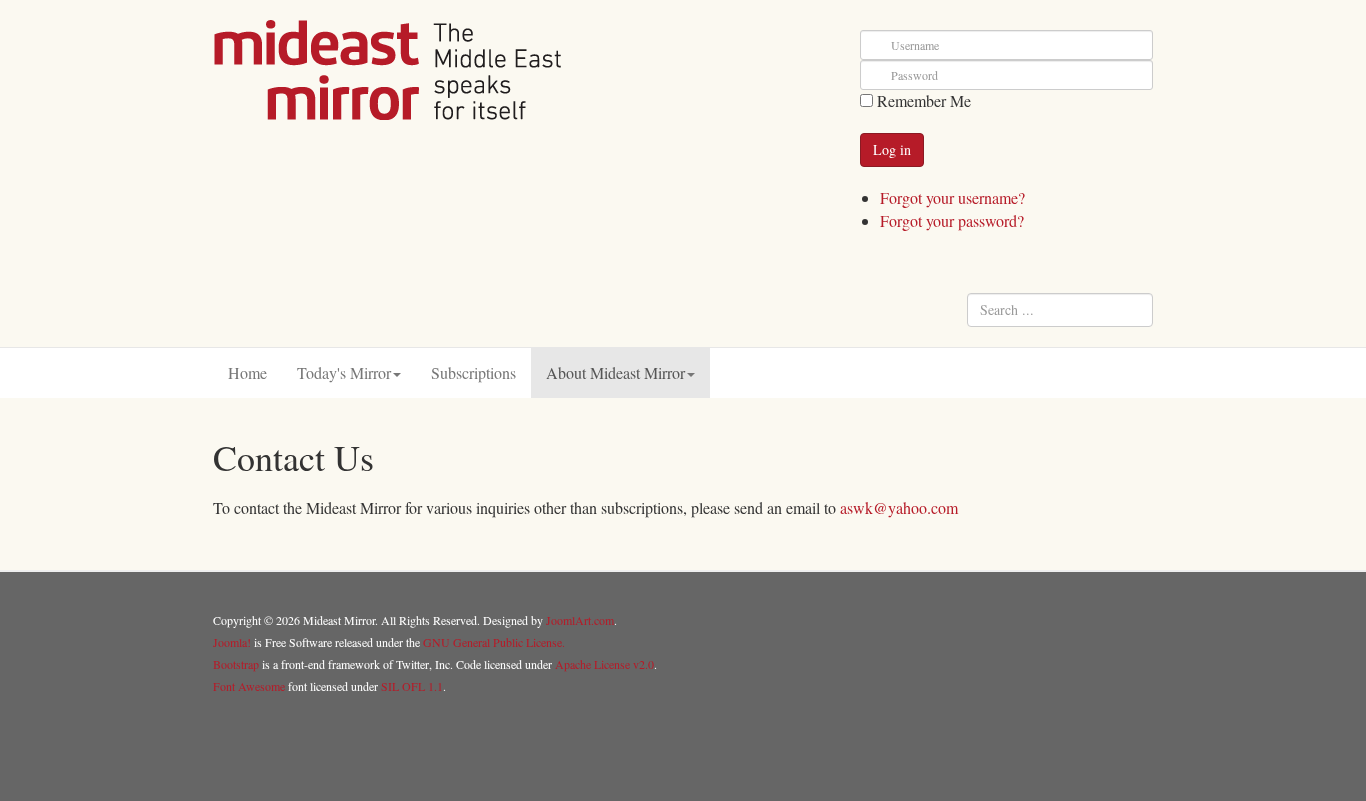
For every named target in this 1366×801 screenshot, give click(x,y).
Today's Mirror (344, 372)
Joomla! (232, 642)
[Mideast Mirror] (388, 70)
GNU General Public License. (494, 642)
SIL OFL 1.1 (412, 686)
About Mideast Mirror (615, 372)
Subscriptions (473, 372)
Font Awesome (249, 686)
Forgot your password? (952, 220)
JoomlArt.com (580, 620)
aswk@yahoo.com (899, 507)
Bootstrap (236, 664)
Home (247, 372)
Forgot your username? (952, 197)
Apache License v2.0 (604, 664)
